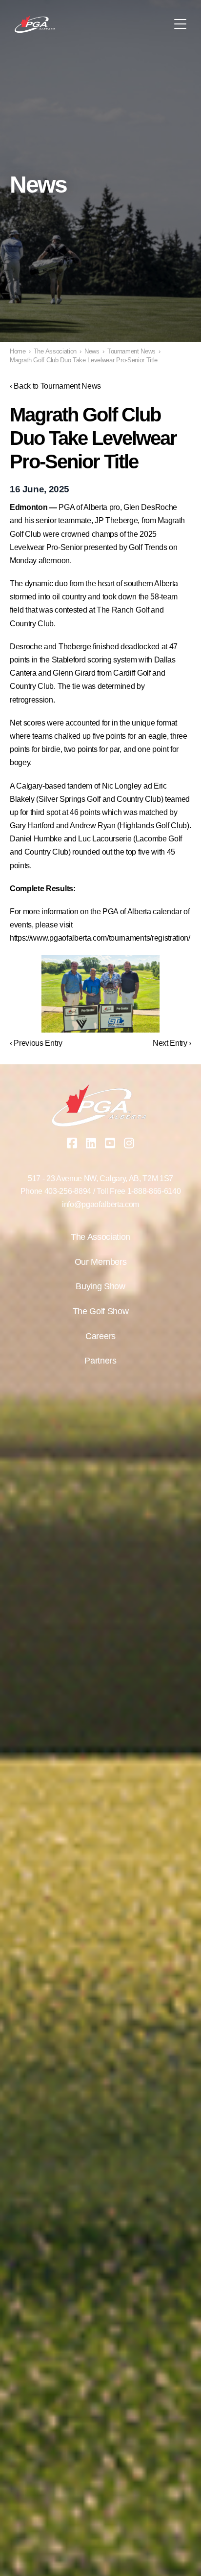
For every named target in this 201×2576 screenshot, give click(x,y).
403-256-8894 (68, 1191)
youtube (110, 1143)
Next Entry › (172, 1043)
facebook (72, 1143)
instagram (129, 1143)
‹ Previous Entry (36, 1043)
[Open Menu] (180, 24)
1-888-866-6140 (154, 1191)
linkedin (91, 1143)
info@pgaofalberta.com (100, 1204)
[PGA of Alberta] (35, 24)
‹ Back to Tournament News (55, 386)
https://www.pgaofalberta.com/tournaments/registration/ (100, 938)
